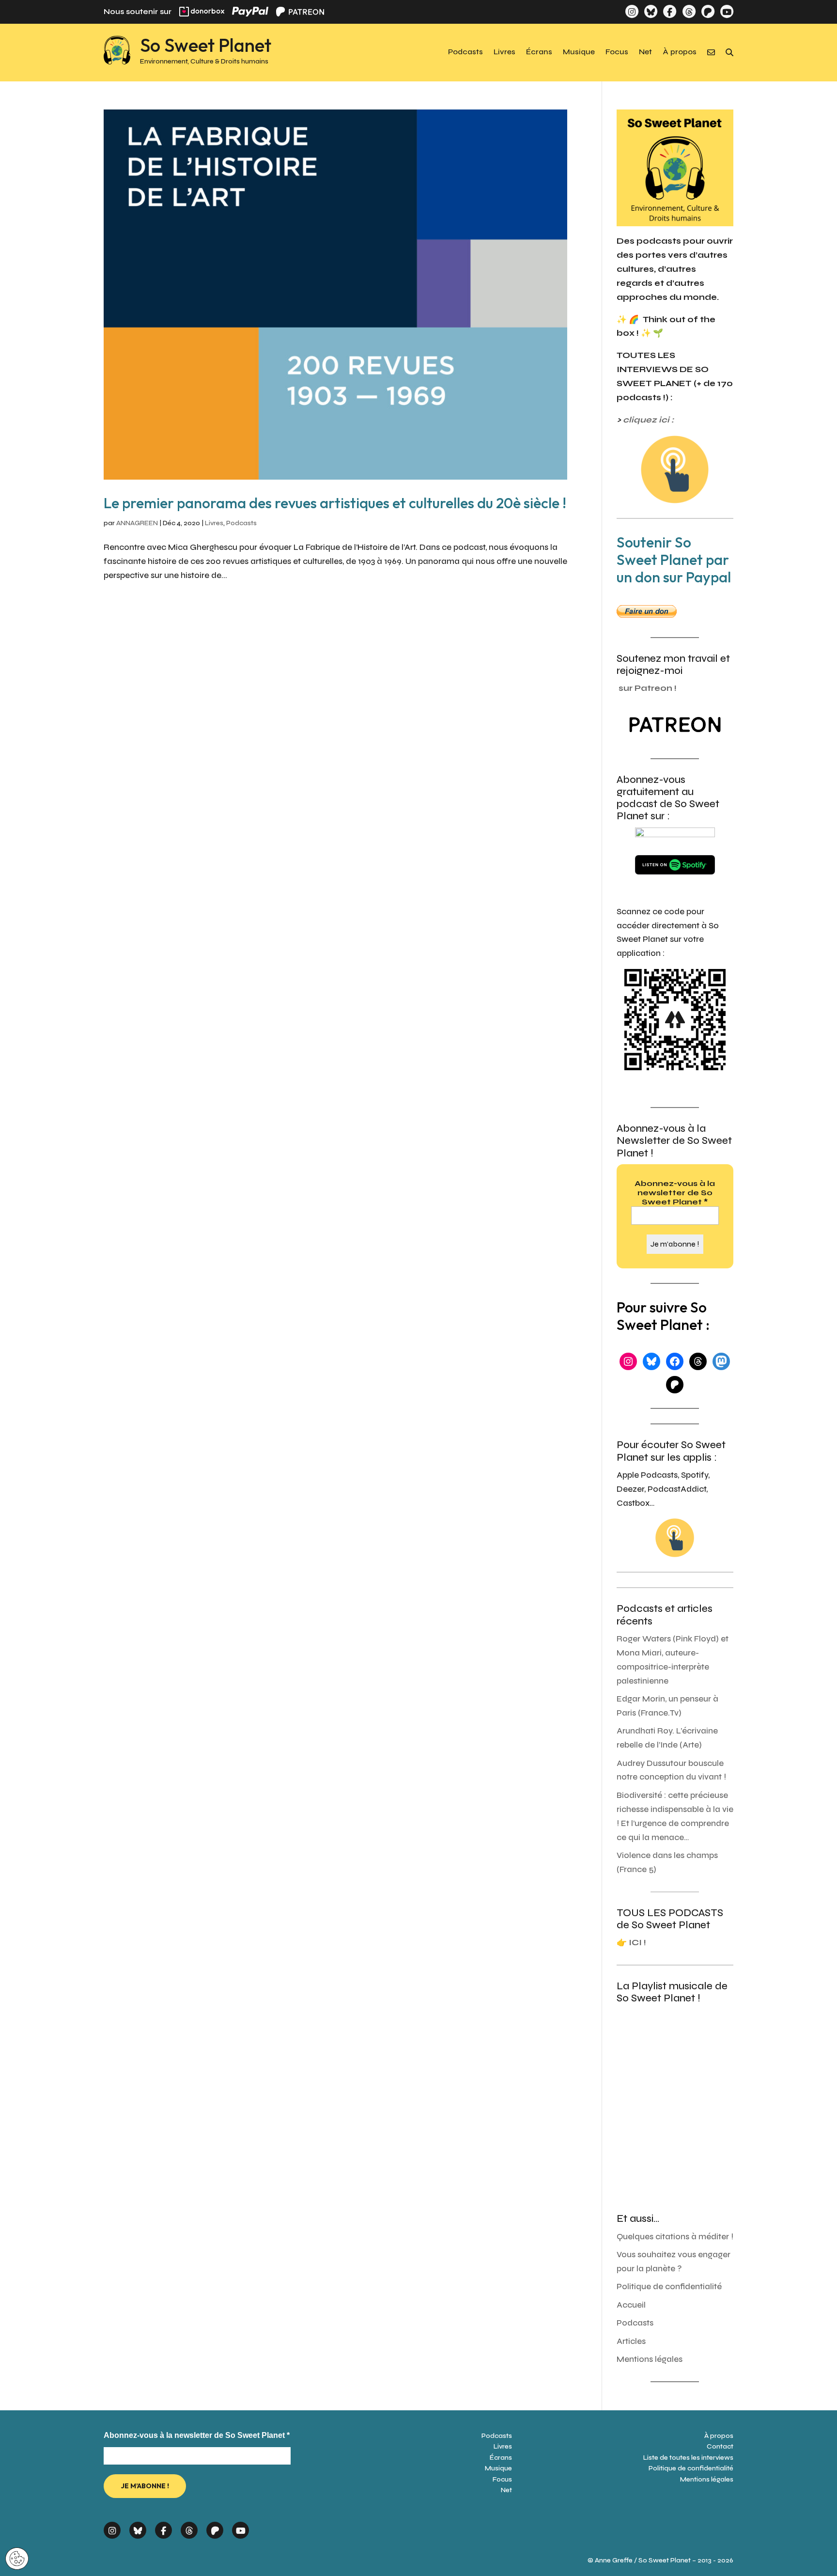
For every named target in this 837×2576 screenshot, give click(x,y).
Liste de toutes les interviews (688, 2458)
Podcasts (465, 52)
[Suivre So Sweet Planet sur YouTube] (727, 11)
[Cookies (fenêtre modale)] (17, 2559)
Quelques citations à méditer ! (675, 2237)
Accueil (631, 2305)
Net (645, 52)
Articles (631, 2341)
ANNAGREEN (137, 523)
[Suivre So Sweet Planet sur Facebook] (670, 11)
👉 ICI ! (631, 1943)
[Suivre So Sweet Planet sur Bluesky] (651, 11)
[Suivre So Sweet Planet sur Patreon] (708, 11)
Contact (720, 2446)
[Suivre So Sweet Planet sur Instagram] (632, 11)
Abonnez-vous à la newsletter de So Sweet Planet (675, 1193)
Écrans (539, 52)
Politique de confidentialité (669, 2287)
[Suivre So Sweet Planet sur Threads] (689, 11)
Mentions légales (650, 2359)
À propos (680, 52)
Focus (617, 52)
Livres (504, 52)
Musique (579, 52)
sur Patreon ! (648, 688)
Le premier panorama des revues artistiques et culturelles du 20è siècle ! (335, 503)
